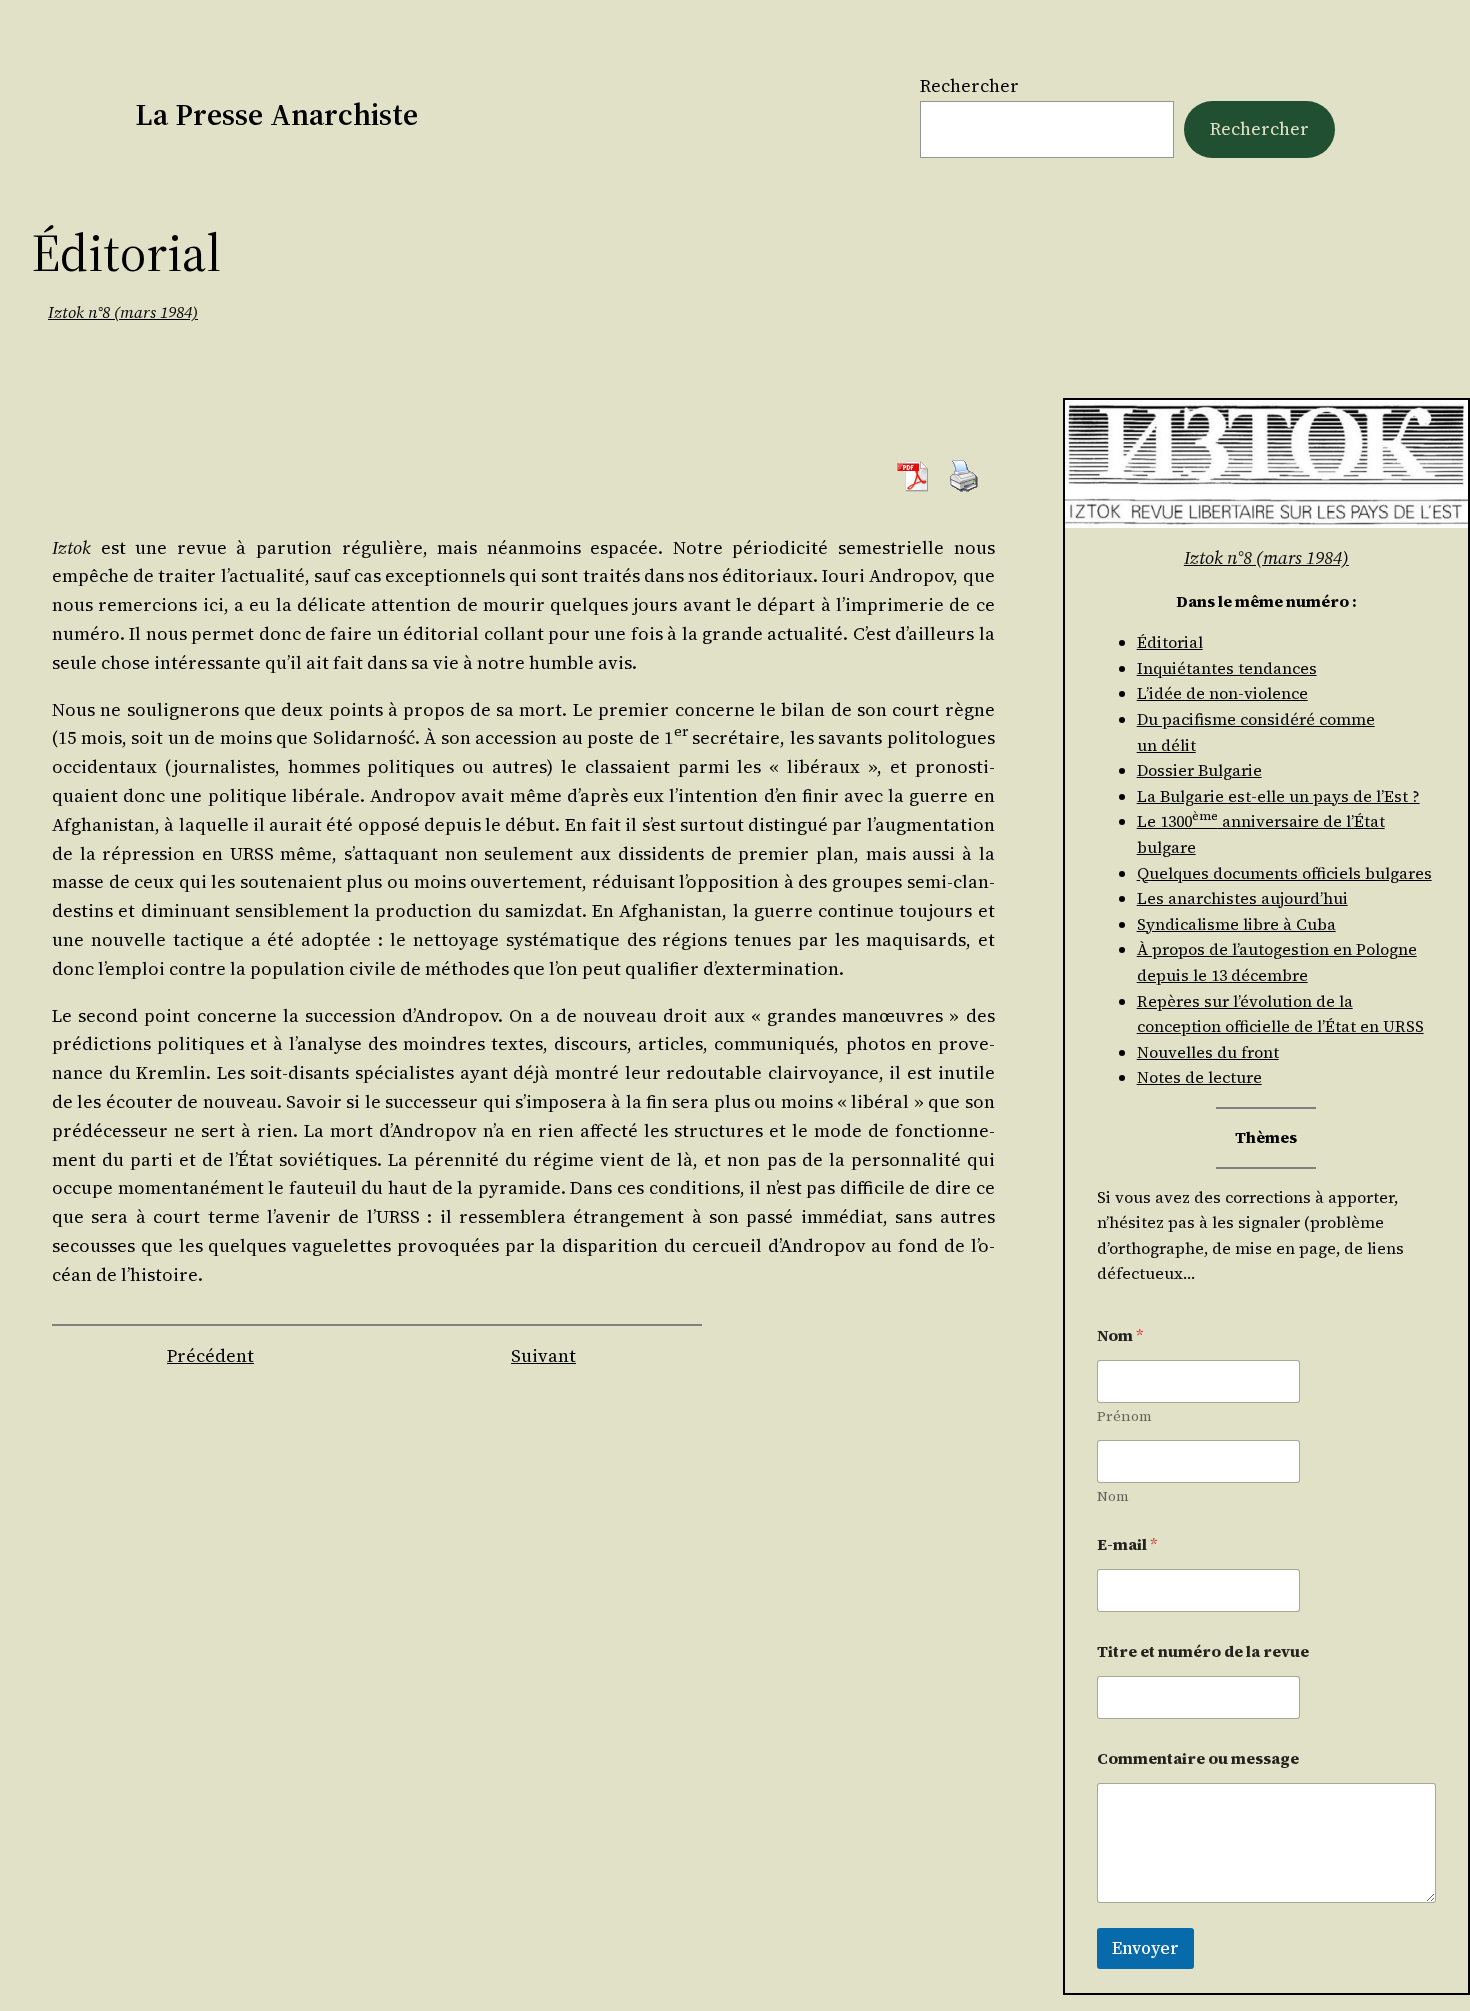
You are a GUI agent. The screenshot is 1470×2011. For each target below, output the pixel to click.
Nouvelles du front (1208, 1052)
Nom (1113, 1496)
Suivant (543, 1355)
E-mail (1127, 1544)
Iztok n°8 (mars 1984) (123, 312)
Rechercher (969, 85)
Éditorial (1170, 642)
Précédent (210, 1355)
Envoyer (1145, 1948)
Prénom (1124, 1416)
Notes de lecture (1199, 1077)
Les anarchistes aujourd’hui (1242, 898)
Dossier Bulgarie (1199, 770)
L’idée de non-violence (1222, 693)
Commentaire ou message (1198, 1758)
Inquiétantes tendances (1227, 668)
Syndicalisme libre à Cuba (1236, 924)
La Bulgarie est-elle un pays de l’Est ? (1278, 796)
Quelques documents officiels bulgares (1284, 873)
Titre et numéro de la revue (1203, 1651)
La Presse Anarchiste (276, 114)
